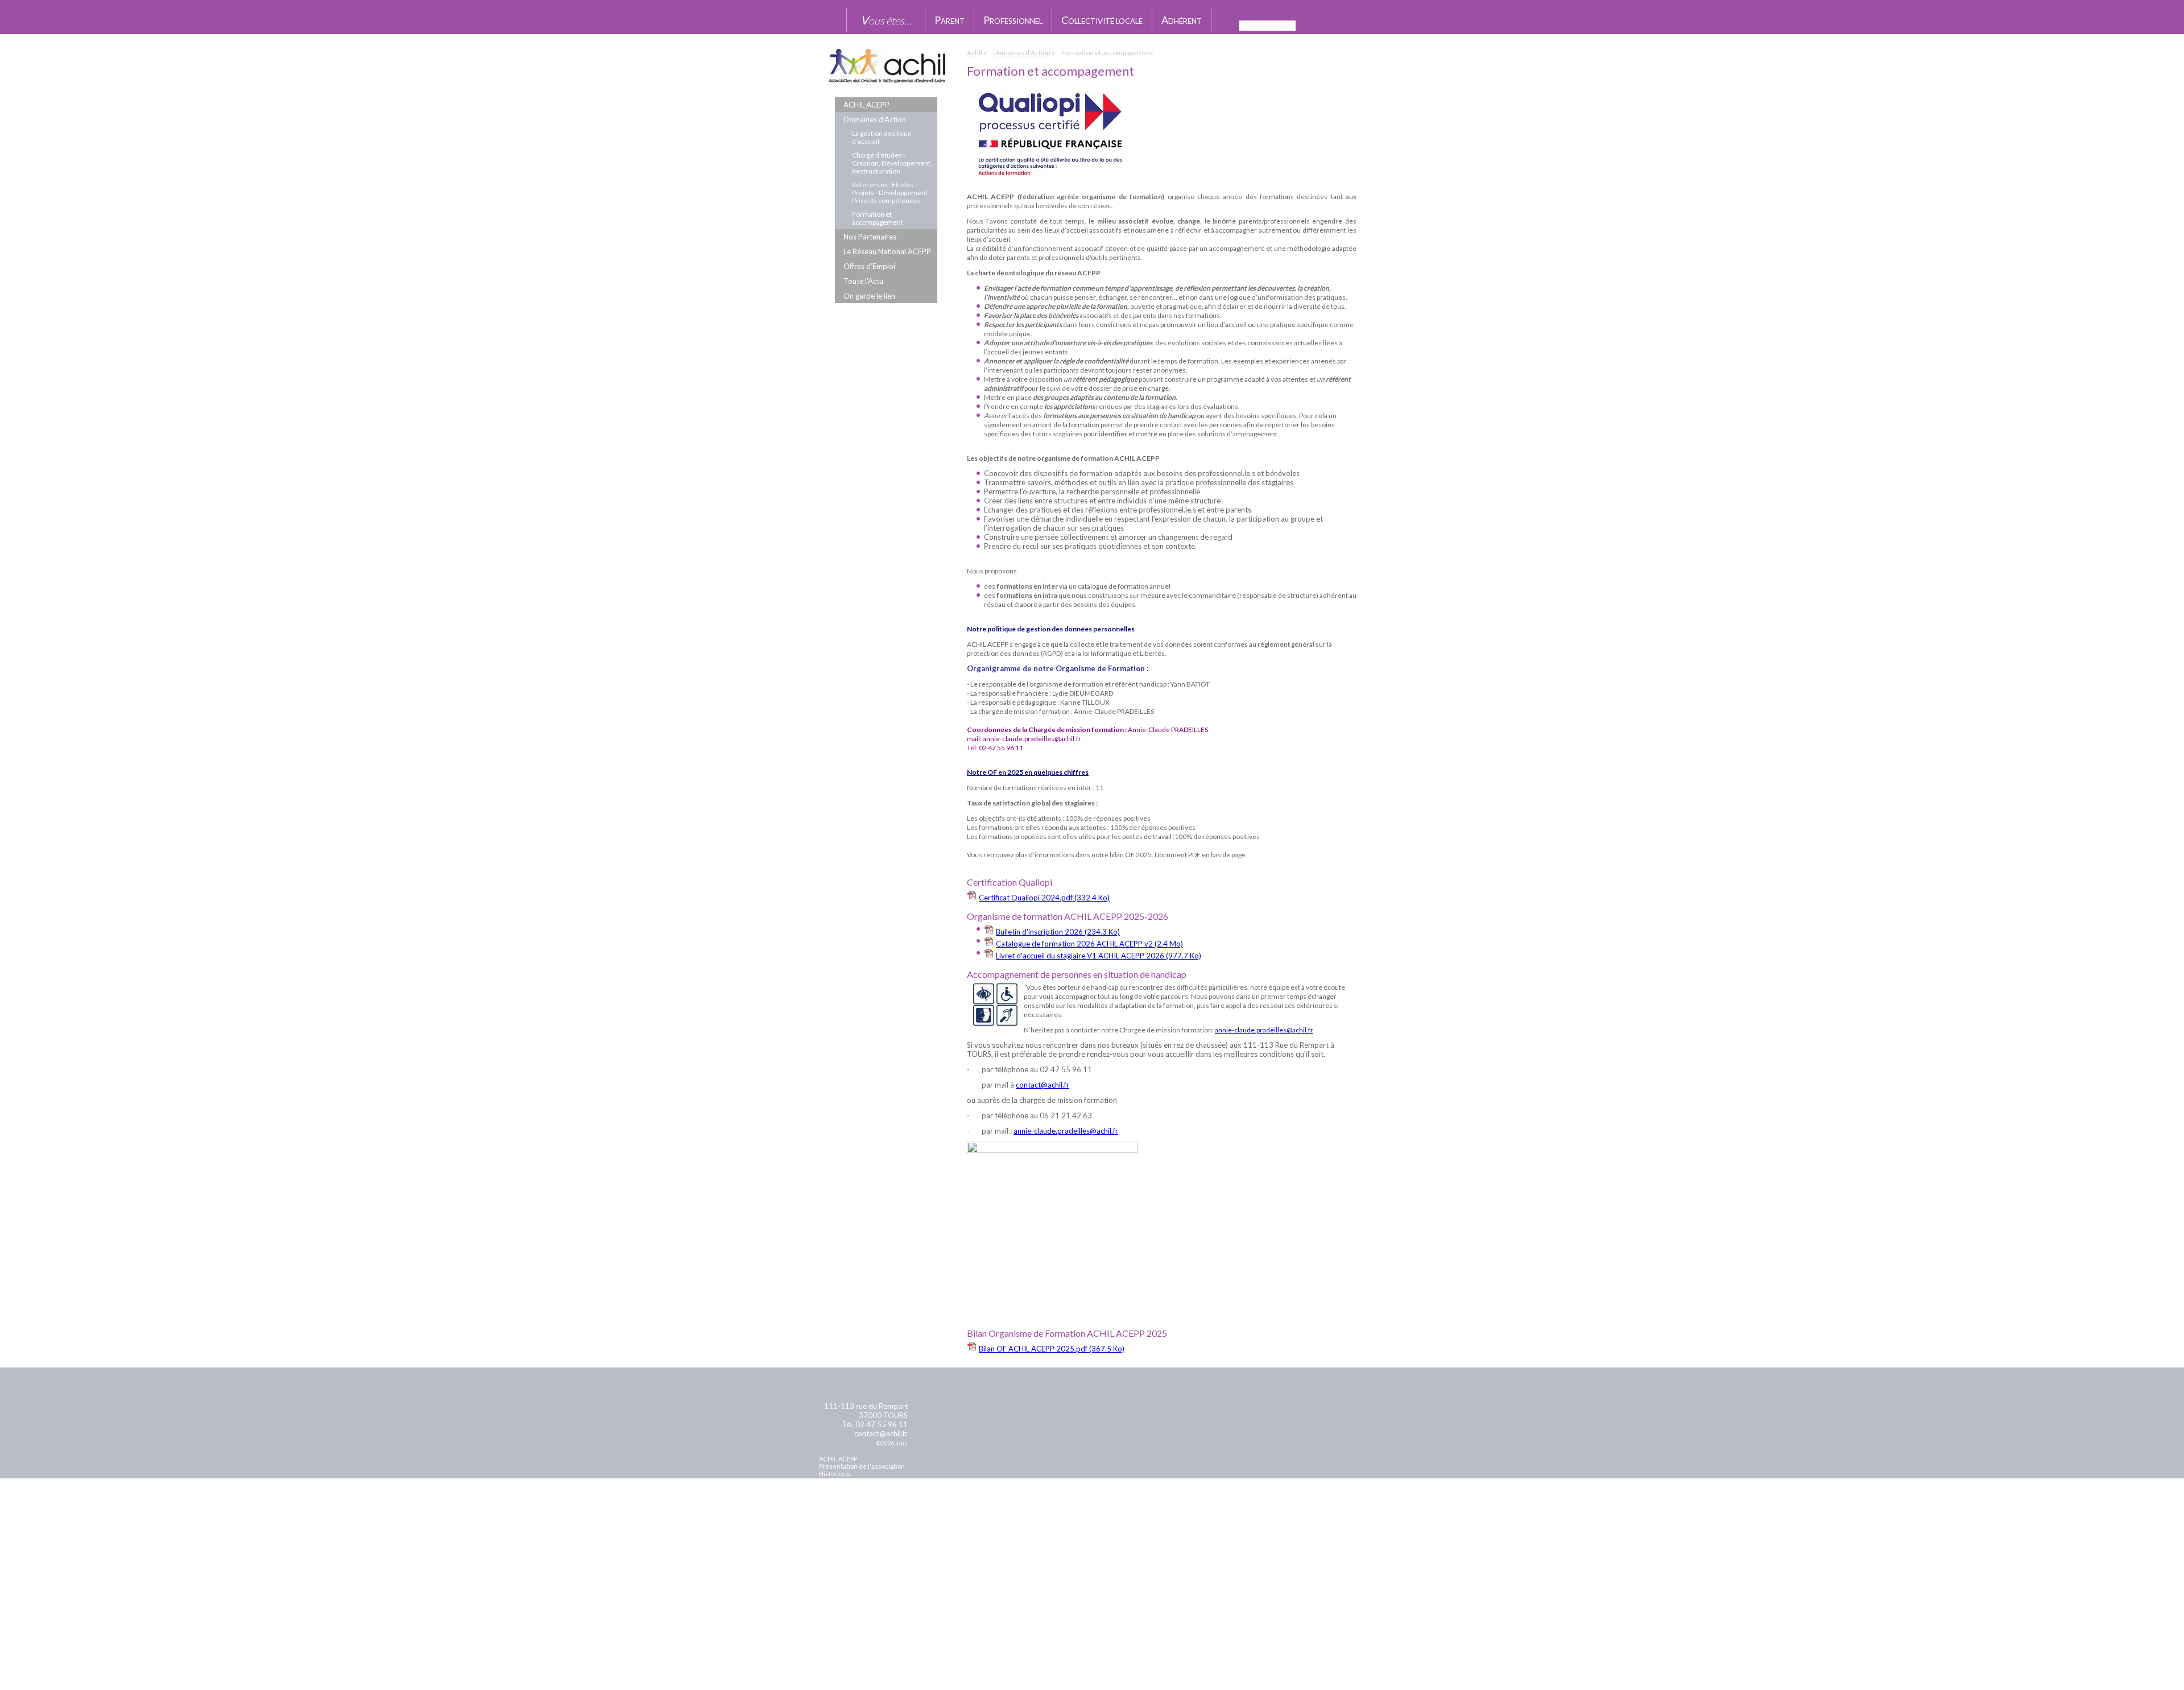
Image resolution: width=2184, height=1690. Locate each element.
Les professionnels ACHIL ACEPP (867, 1496)
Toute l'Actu (863, 281)
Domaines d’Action (875, 119)
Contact (834, 1518)
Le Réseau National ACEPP (887, 251)
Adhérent (1182, 20)
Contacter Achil (1325, 25)
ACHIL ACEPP (866, 105)
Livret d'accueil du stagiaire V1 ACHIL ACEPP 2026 (1099, 956)
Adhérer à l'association (853, 1503)
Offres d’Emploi (869, 266)
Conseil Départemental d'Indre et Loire (1294, 1672)
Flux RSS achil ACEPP (1360, 26)
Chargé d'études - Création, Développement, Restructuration (892, 163)
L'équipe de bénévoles (852, 1488)
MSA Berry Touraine (1115, 1625)
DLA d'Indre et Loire (1115, 1661)
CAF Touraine (913, 1634)
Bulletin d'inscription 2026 (1058, 932)
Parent (950, 20)
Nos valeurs (837, 1481)
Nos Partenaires (870, 237)
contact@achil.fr (1043, 1085)
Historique (835, 1474)
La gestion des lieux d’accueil (882, 137)
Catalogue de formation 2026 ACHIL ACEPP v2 (1089, 944)
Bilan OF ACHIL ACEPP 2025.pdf (1052, 1349)
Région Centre (1293, 1631)
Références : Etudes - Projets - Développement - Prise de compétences (892, 193)
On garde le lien (869, 296)
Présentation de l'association (862, 1466)
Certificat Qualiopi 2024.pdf (1044, 898)
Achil (975, 53)
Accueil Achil (833, 20)
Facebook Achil (1345, 25)
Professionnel (1013, 20)
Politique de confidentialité (859, 1526)
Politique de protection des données (873, 1533)
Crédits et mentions (853, 1609)
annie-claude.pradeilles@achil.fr (1264, 1030)
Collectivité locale (1102, 20)
